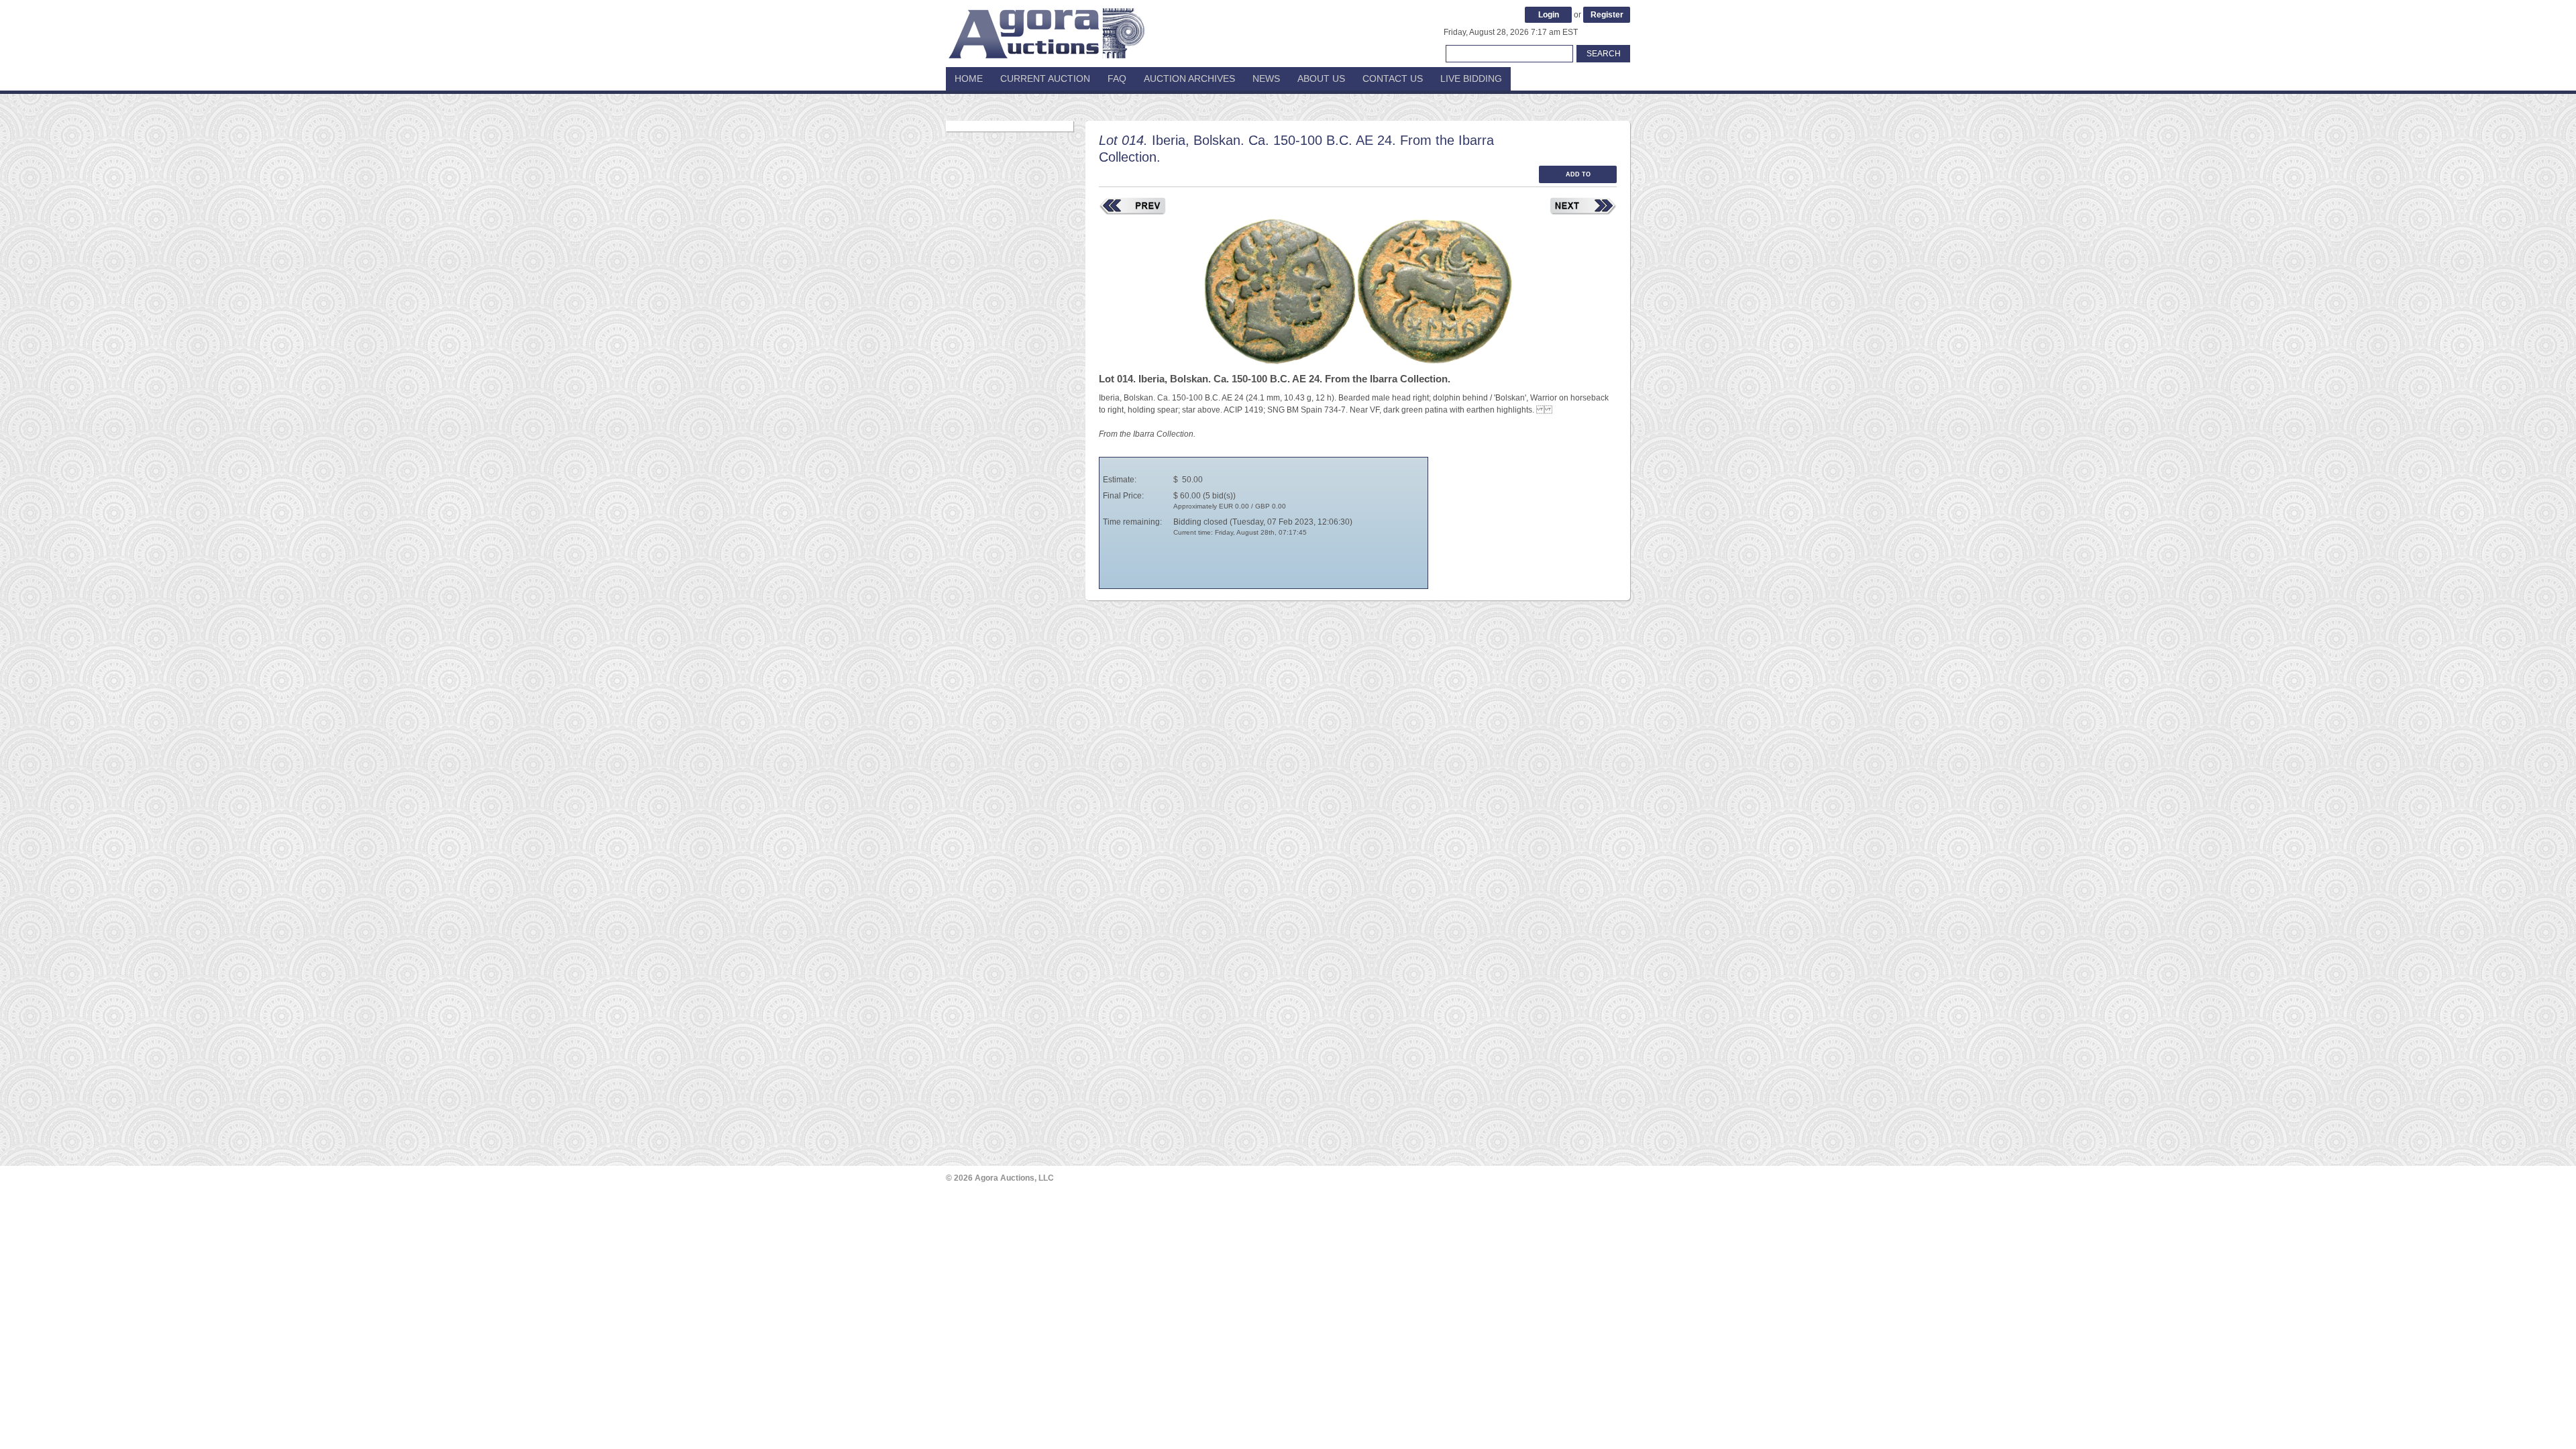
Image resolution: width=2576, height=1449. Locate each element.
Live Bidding (1471, 78)
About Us (1321, 78)
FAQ (1117, 78)
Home (969, 78)
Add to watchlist (1578, 177)
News (1266, 78)
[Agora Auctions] (1046, 27)
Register (1607, 15)
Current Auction (1045, 78)
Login (1549, 15)
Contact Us (1393, 78)
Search (1604, 54)
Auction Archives (1189, 78)
